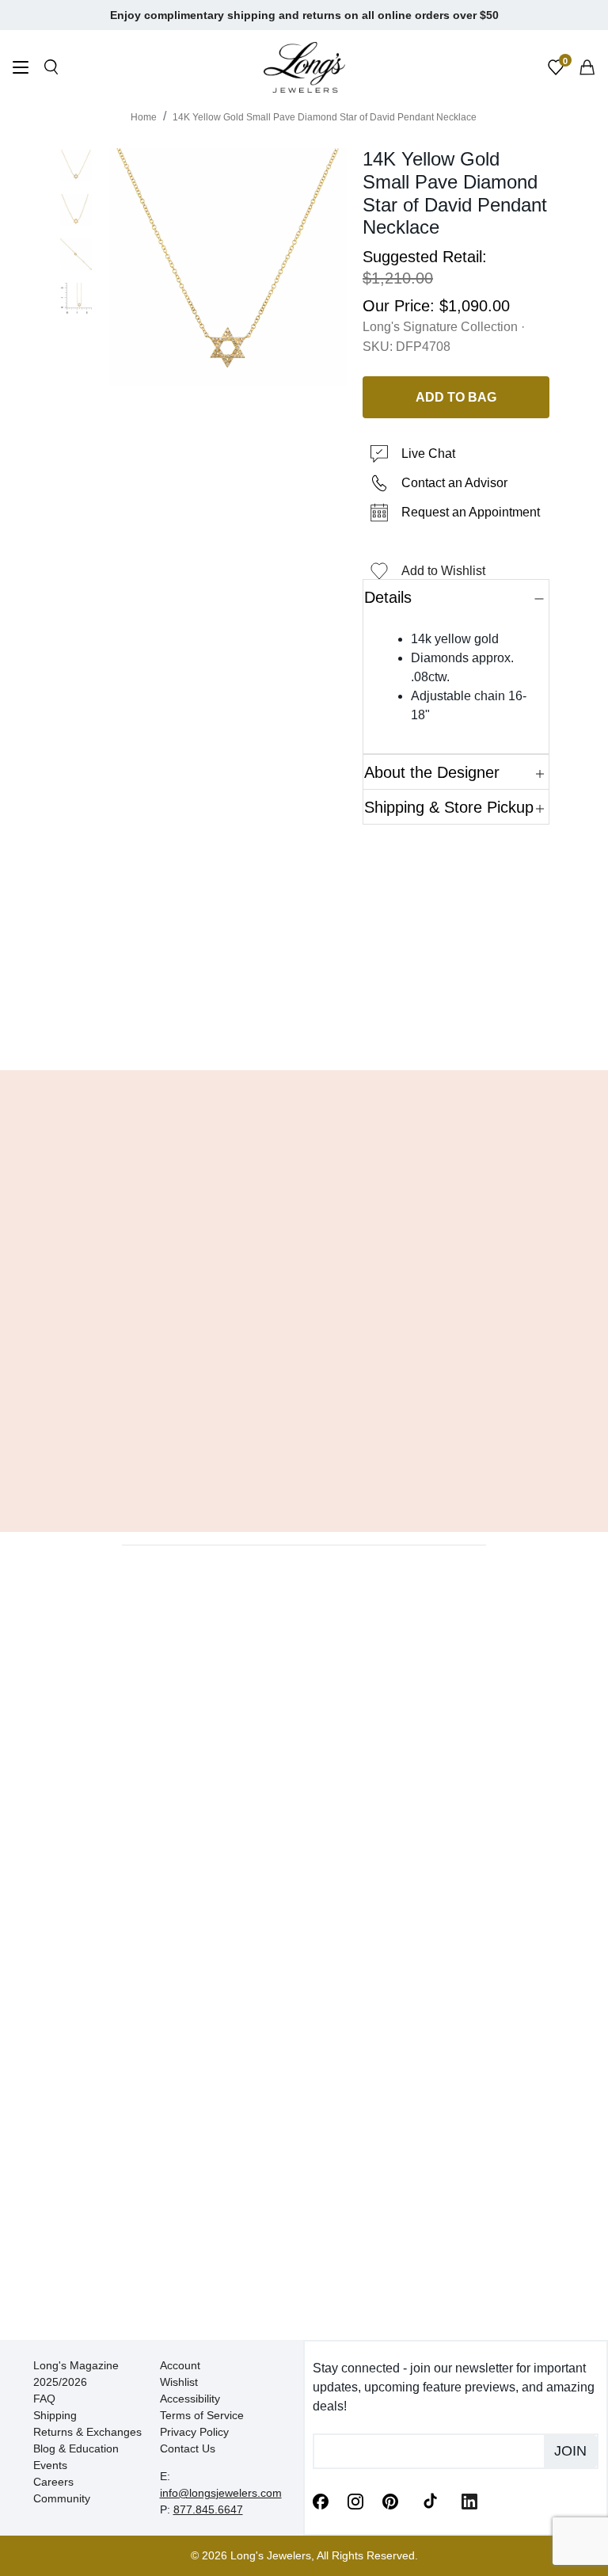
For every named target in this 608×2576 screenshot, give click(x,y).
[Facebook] (321, 2500)
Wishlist (179, 2382)
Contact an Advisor (454, 483)
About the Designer (432, 772)
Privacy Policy (194, 2432)
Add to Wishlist (443, 571)
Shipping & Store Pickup (449, 807)
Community (62, 2498)
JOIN (570, 2451)
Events (50, 2465)
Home (144, 117)
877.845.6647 (208, 2509)
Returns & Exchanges (87, 2432)
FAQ (44, 2399)
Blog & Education (76, 2448)
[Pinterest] (390, 2500)
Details (388, 597)
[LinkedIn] (469, 2500)
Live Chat (428, 453)
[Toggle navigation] (21, 69)
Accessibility (190, 2399)
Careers (53, 2482)
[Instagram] (355, 2500)
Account (180, 2365)
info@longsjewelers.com (221, 2493)
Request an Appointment (471, 512)
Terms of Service (202, 2415)
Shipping (55, 2415)
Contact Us (188, 2448)
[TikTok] (430, 2500)
